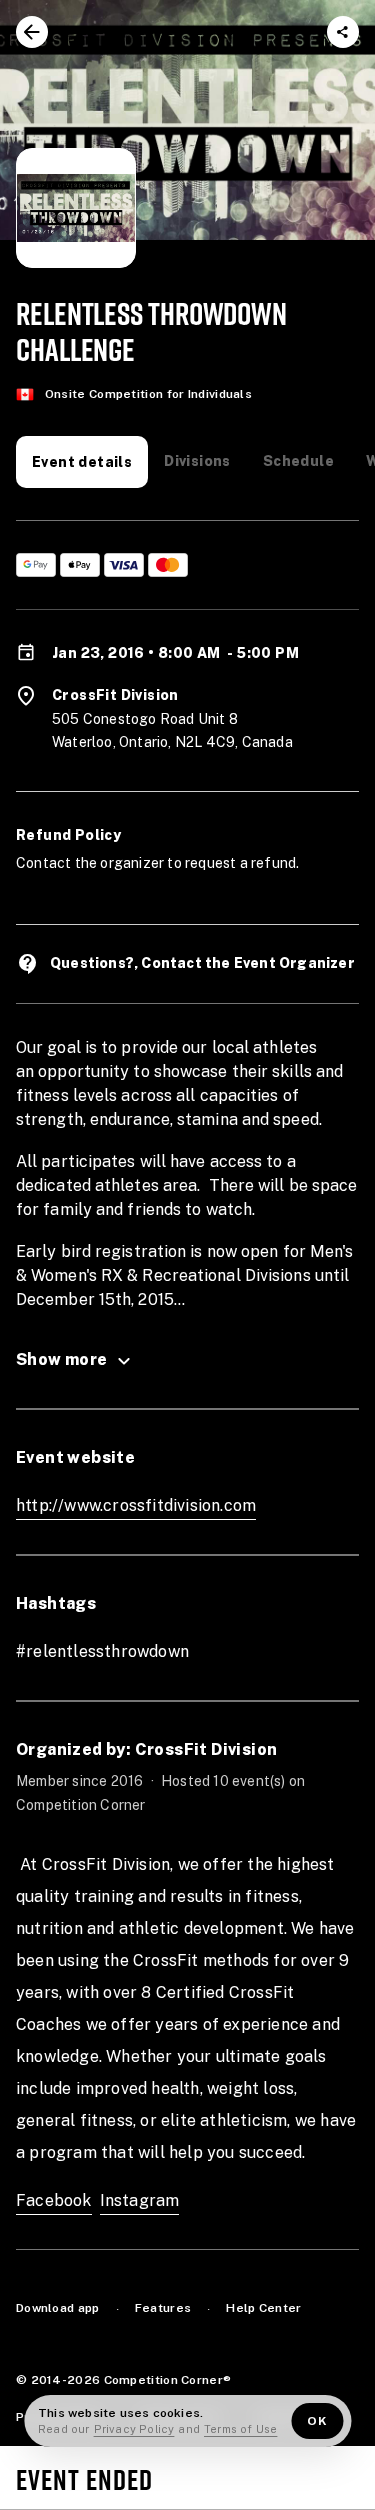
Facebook (54, 2200)
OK (317, 2421)
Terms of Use (240, 2429)
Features (163, 2308)
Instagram (140, 2200)
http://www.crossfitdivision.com (136, 1505)
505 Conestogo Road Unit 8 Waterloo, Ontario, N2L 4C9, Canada (172, 731)
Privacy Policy (134, 2429)
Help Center (263, 2308)
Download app (58, 2308)
